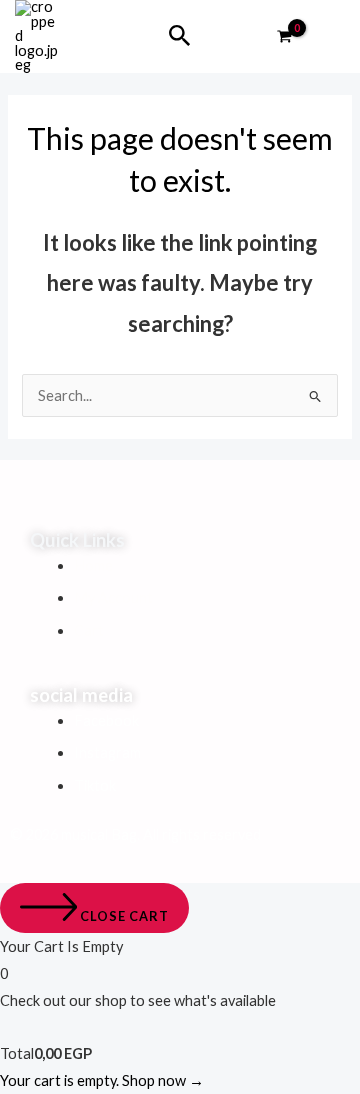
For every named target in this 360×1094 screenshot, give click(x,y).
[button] (180, 36)
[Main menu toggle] (332, 36)
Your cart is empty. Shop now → (102, 1080)
